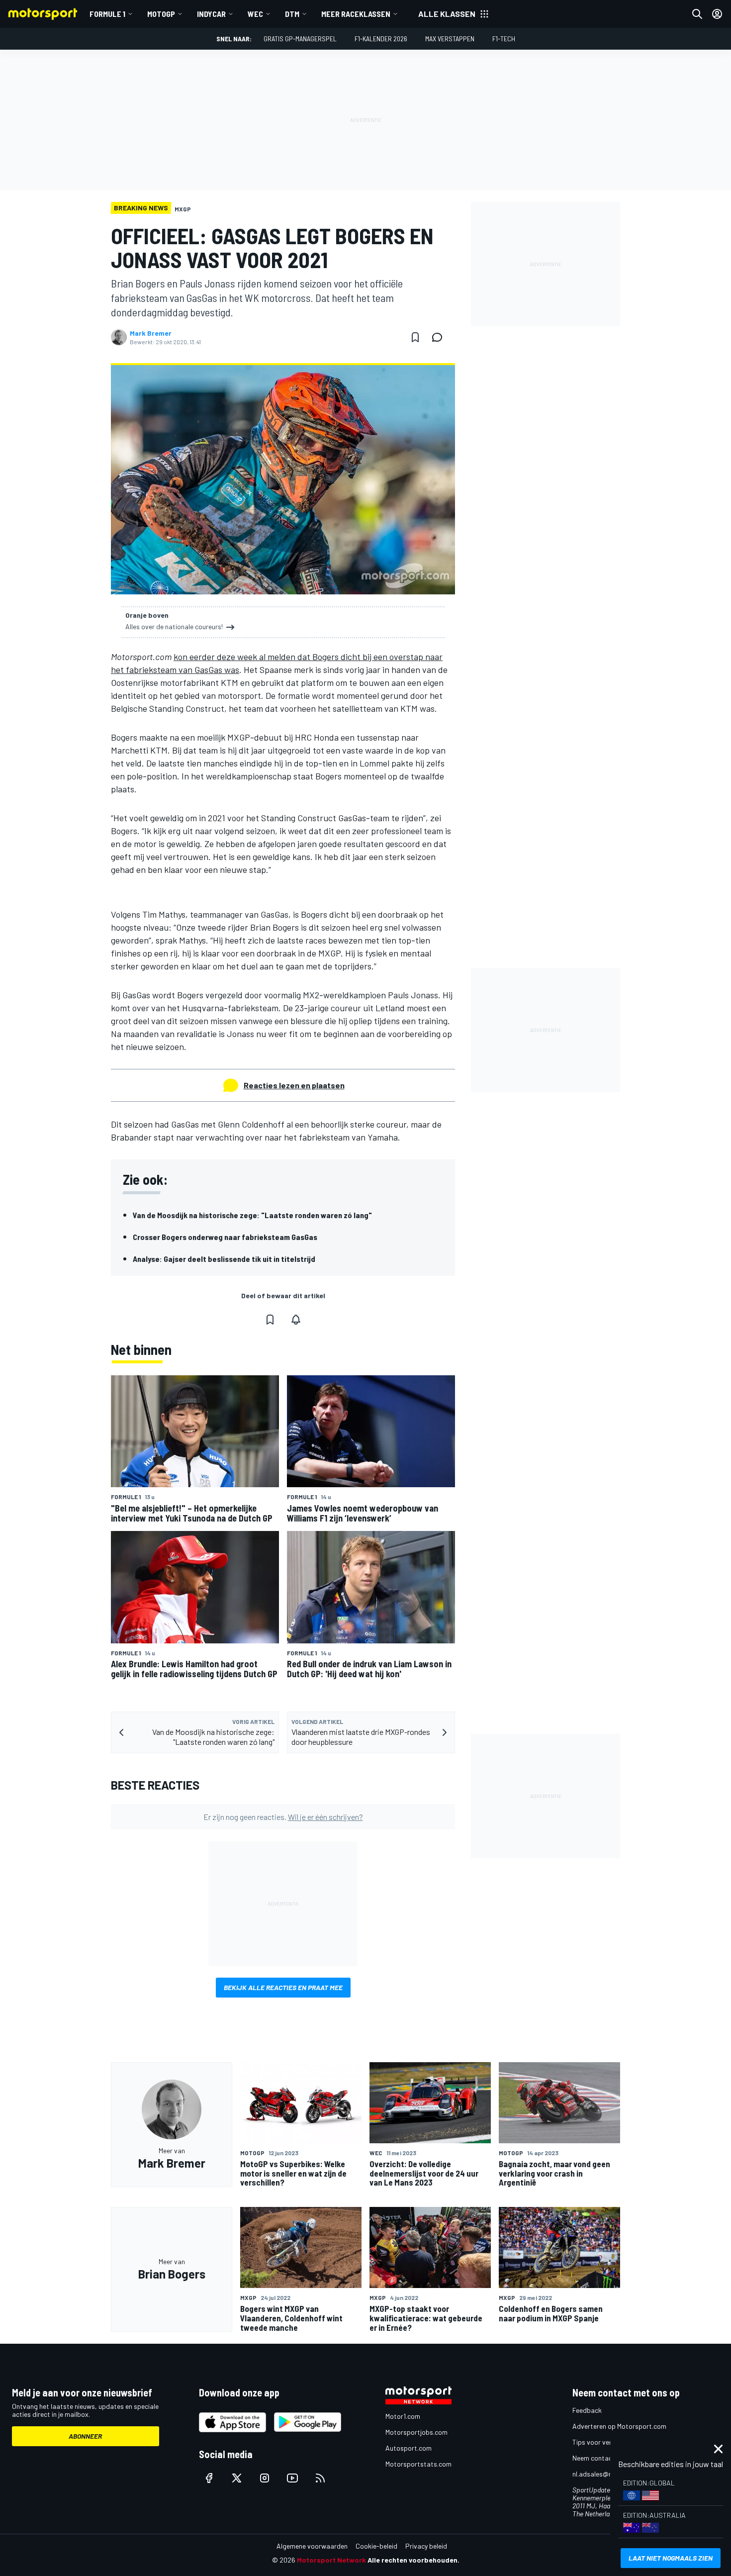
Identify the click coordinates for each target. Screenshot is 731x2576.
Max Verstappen (450, 39)
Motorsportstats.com (418, 2464)
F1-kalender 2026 (381, 39)
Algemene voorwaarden (312, 2546)
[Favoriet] (415, 337)
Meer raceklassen (356, 14)
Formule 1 (107, 14)
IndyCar (211, 14)
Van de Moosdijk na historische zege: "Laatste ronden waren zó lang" (252, 1215)
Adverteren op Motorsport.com (619, 2426)
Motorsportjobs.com (416, 2432)
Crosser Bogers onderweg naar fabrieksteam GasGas (225, 1237)
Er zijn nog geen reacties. (283, 1817)
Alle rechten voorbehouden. (413, 2560)
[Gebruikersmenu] (717, 14)
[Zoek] (697, 14)
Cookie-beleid (376, 2546)
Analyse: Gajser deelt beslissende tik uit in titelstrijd (224, 1259)
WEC (255, 14)
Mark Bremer (151, 333)
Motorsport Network (331, 2560)
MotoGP (161, 14)
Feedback (587, 2410)
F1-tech (504, 39)
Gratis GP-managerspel (300, 39)
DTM (292, 14)
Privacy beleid (426, 2546)
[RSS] (320, 2478)
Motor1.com (403, 2416)
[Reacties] (440, 337)
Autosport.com (409, 2448)
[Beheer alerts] (296, 1320)
